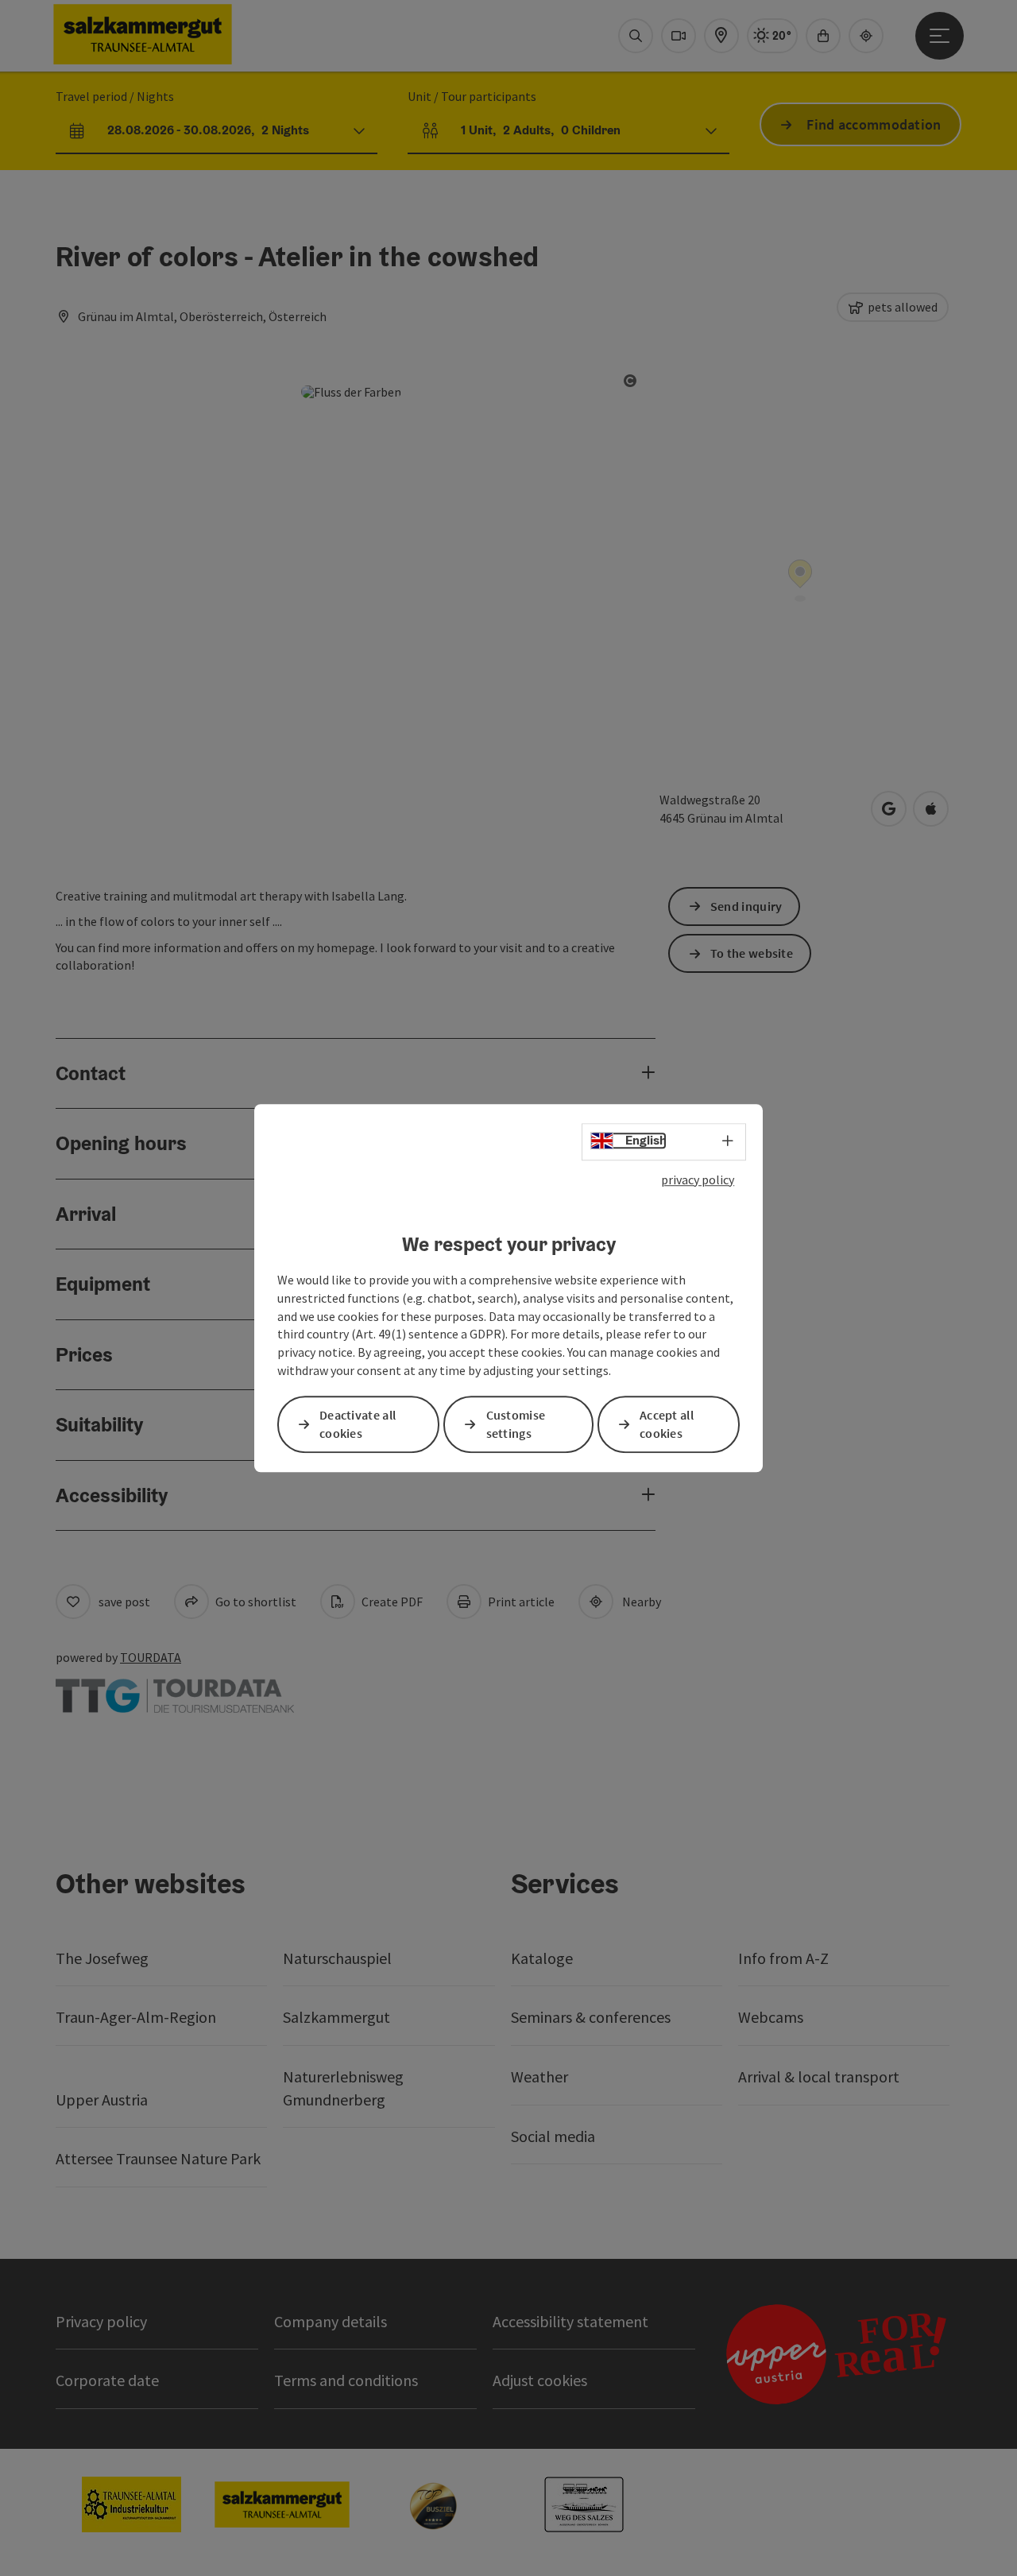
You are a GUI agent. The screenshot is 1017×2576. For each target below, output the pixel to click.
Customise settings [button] (516, 1424)
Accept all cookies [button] (667, 1424)
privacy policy (698, 1180)
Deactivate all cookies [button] (358, 1424)
